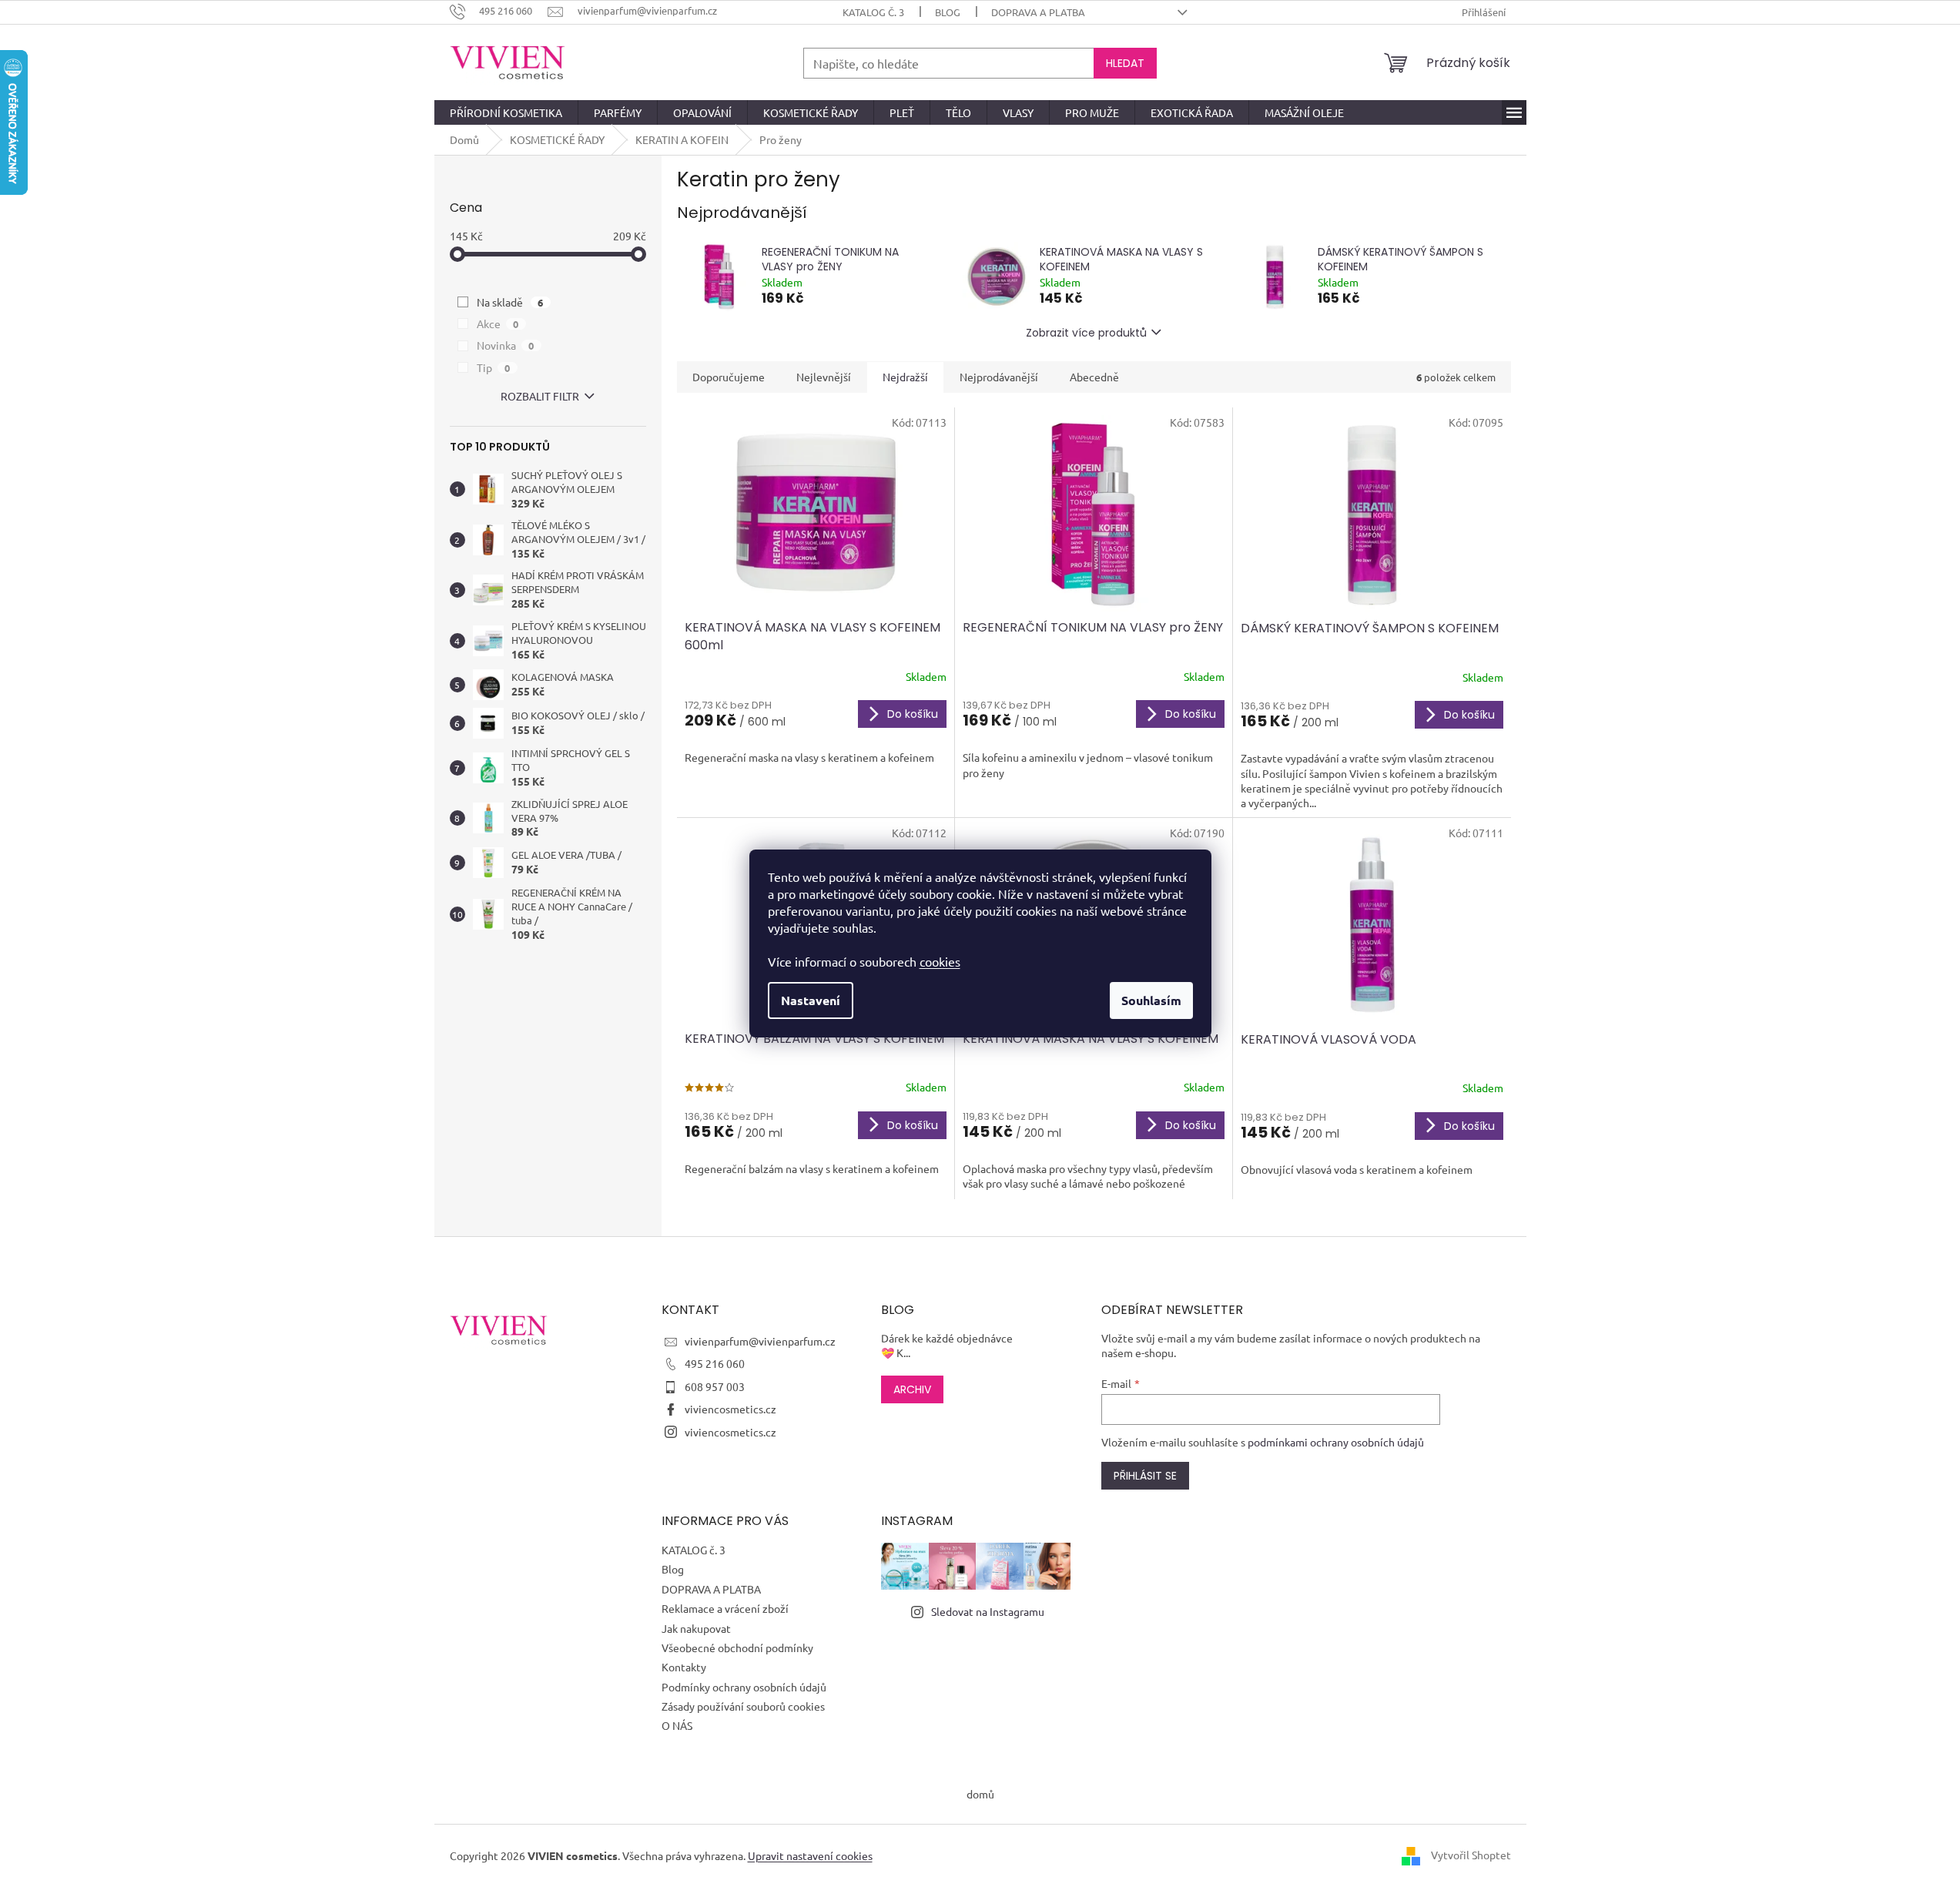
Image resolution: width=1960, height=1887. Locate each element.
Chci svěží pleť (1092, 1050)
